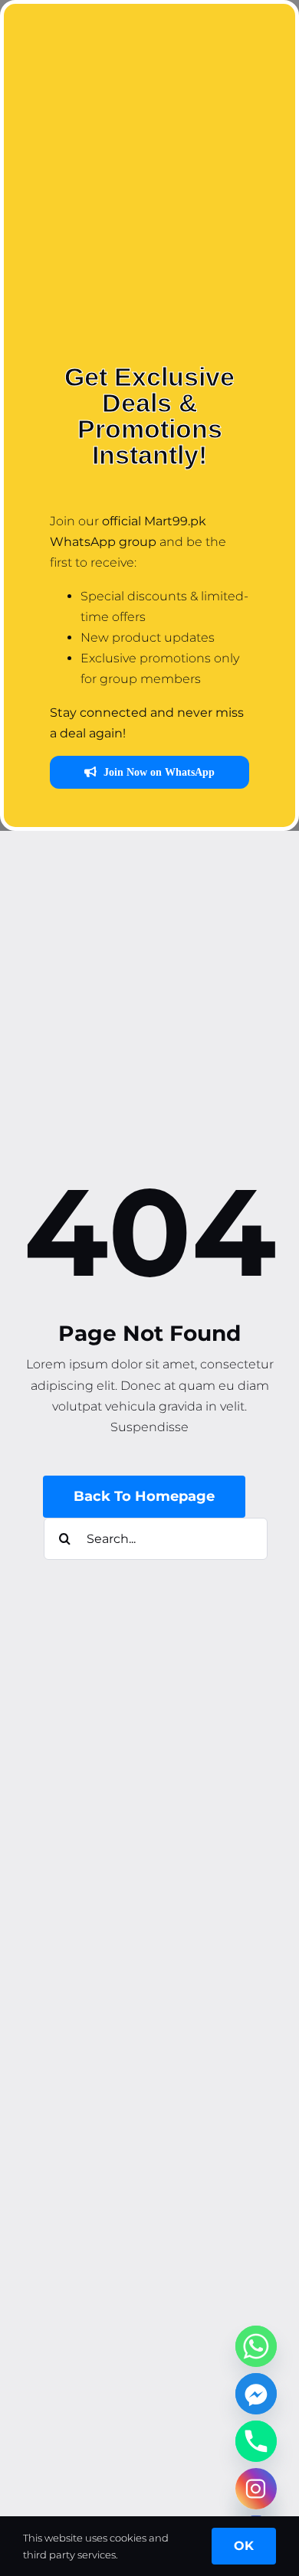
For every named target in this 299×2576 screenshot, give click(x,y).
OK (244, 2546)
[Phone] (256, 2441)
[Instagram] (256, 2489)
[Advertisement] (149, 191)
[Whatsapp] (256, 2346)
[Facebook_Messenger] (256, 2394)
